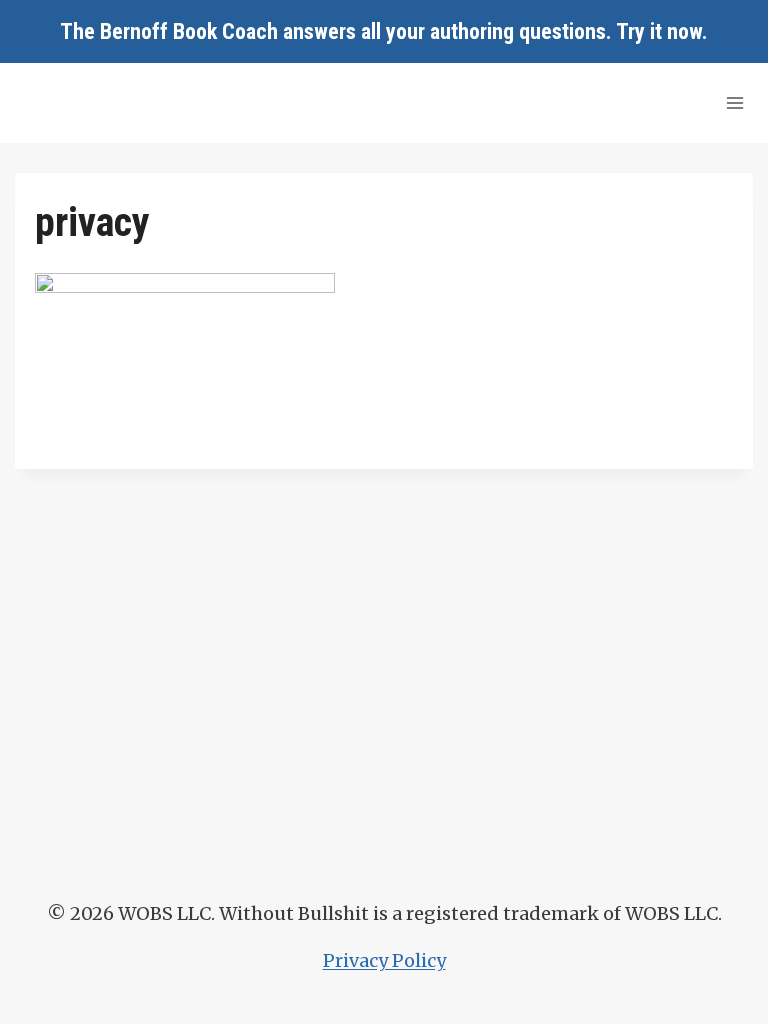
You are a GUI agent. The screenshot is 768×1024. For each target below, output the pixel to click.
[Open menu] (734, 102)
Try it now (659, 31)
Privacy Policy (384, 960)
